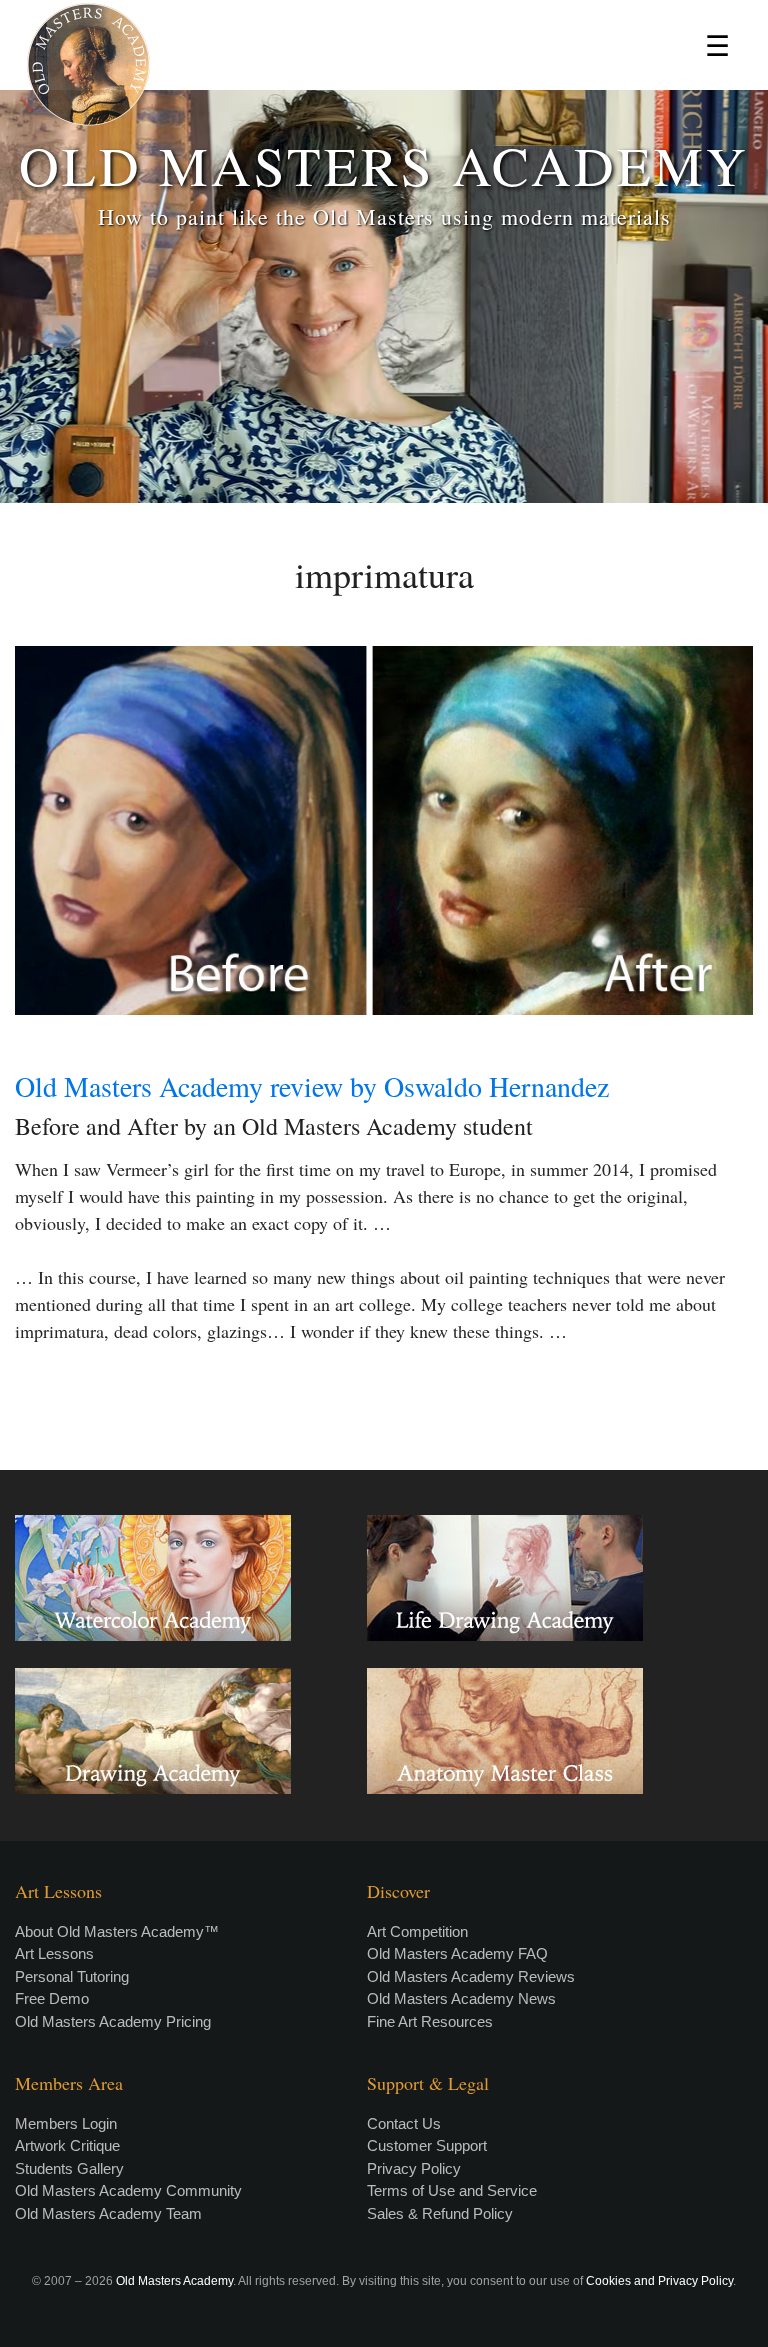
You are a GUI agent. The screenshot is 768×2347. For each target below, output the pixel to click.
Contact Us (404, 2123)
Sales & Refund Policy (440, 2213)
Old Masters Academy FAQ (457, 1953)
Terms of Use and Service (452, 2190)
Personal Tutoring (72, 1976)
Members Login (66, 2123)
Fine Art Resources (430, 2021)
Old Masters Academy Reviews (471, 1976)
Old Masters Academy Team (108, 2213)
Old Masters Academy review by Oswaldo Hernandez (312, 1086)
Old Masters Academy (174, 2281)
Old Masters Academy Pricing (113, 2021)
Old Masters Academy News (461, 1998)
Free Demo (52, 1998)
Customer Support (427, 2145)
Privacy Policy (414, 2168)
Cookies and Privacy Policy (659, 2281)
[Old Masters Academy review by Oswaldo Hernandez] (384, 830)
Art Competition (417, 1931)
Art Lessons (54, 1953)
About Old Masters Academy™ (117, 1931)
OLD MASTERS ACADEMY (384, 164)
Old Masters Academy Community (128, 2190)
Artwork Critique (67, 2145)
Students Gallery (69, 2168)
